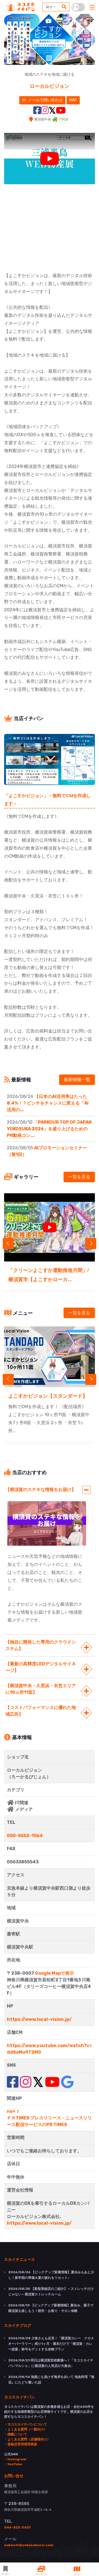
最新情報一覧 (77, 1080)
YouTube (15, 2464)
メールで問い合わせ (45, 100)
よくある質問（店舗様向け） (29, 2439)
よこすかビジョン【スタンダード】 (48, 1396)
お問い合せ (14, 2475)
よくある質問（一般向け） (27, 2429)
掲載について (17, 2434)
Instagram (17, 2459)
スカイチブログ (18, 2325)
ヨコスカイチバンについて (27, 2424)
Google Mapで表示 (54, 1973)
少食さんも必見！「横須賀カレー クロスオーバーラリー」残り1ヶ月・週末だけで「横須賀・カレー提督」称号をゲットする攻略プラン (51, 2344)
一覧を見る (79, 1177)
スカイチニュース (20, 2259)
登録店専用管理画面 (22, 2444)
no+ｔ (13, 2111)
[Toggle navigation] (92, 7)
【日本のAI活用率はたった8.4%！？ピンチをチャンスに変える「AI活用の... (48, 1103)
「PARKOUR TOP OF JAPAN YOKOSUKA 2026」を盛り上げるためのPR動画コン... (49, 1129)
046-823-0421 (17, 2527)
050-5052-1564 (25, 1836)
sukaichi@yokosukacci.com (29, 2545)
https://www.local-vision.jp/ (39, 2019)
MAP (73, 100)
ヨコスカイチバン (20, 2397)
